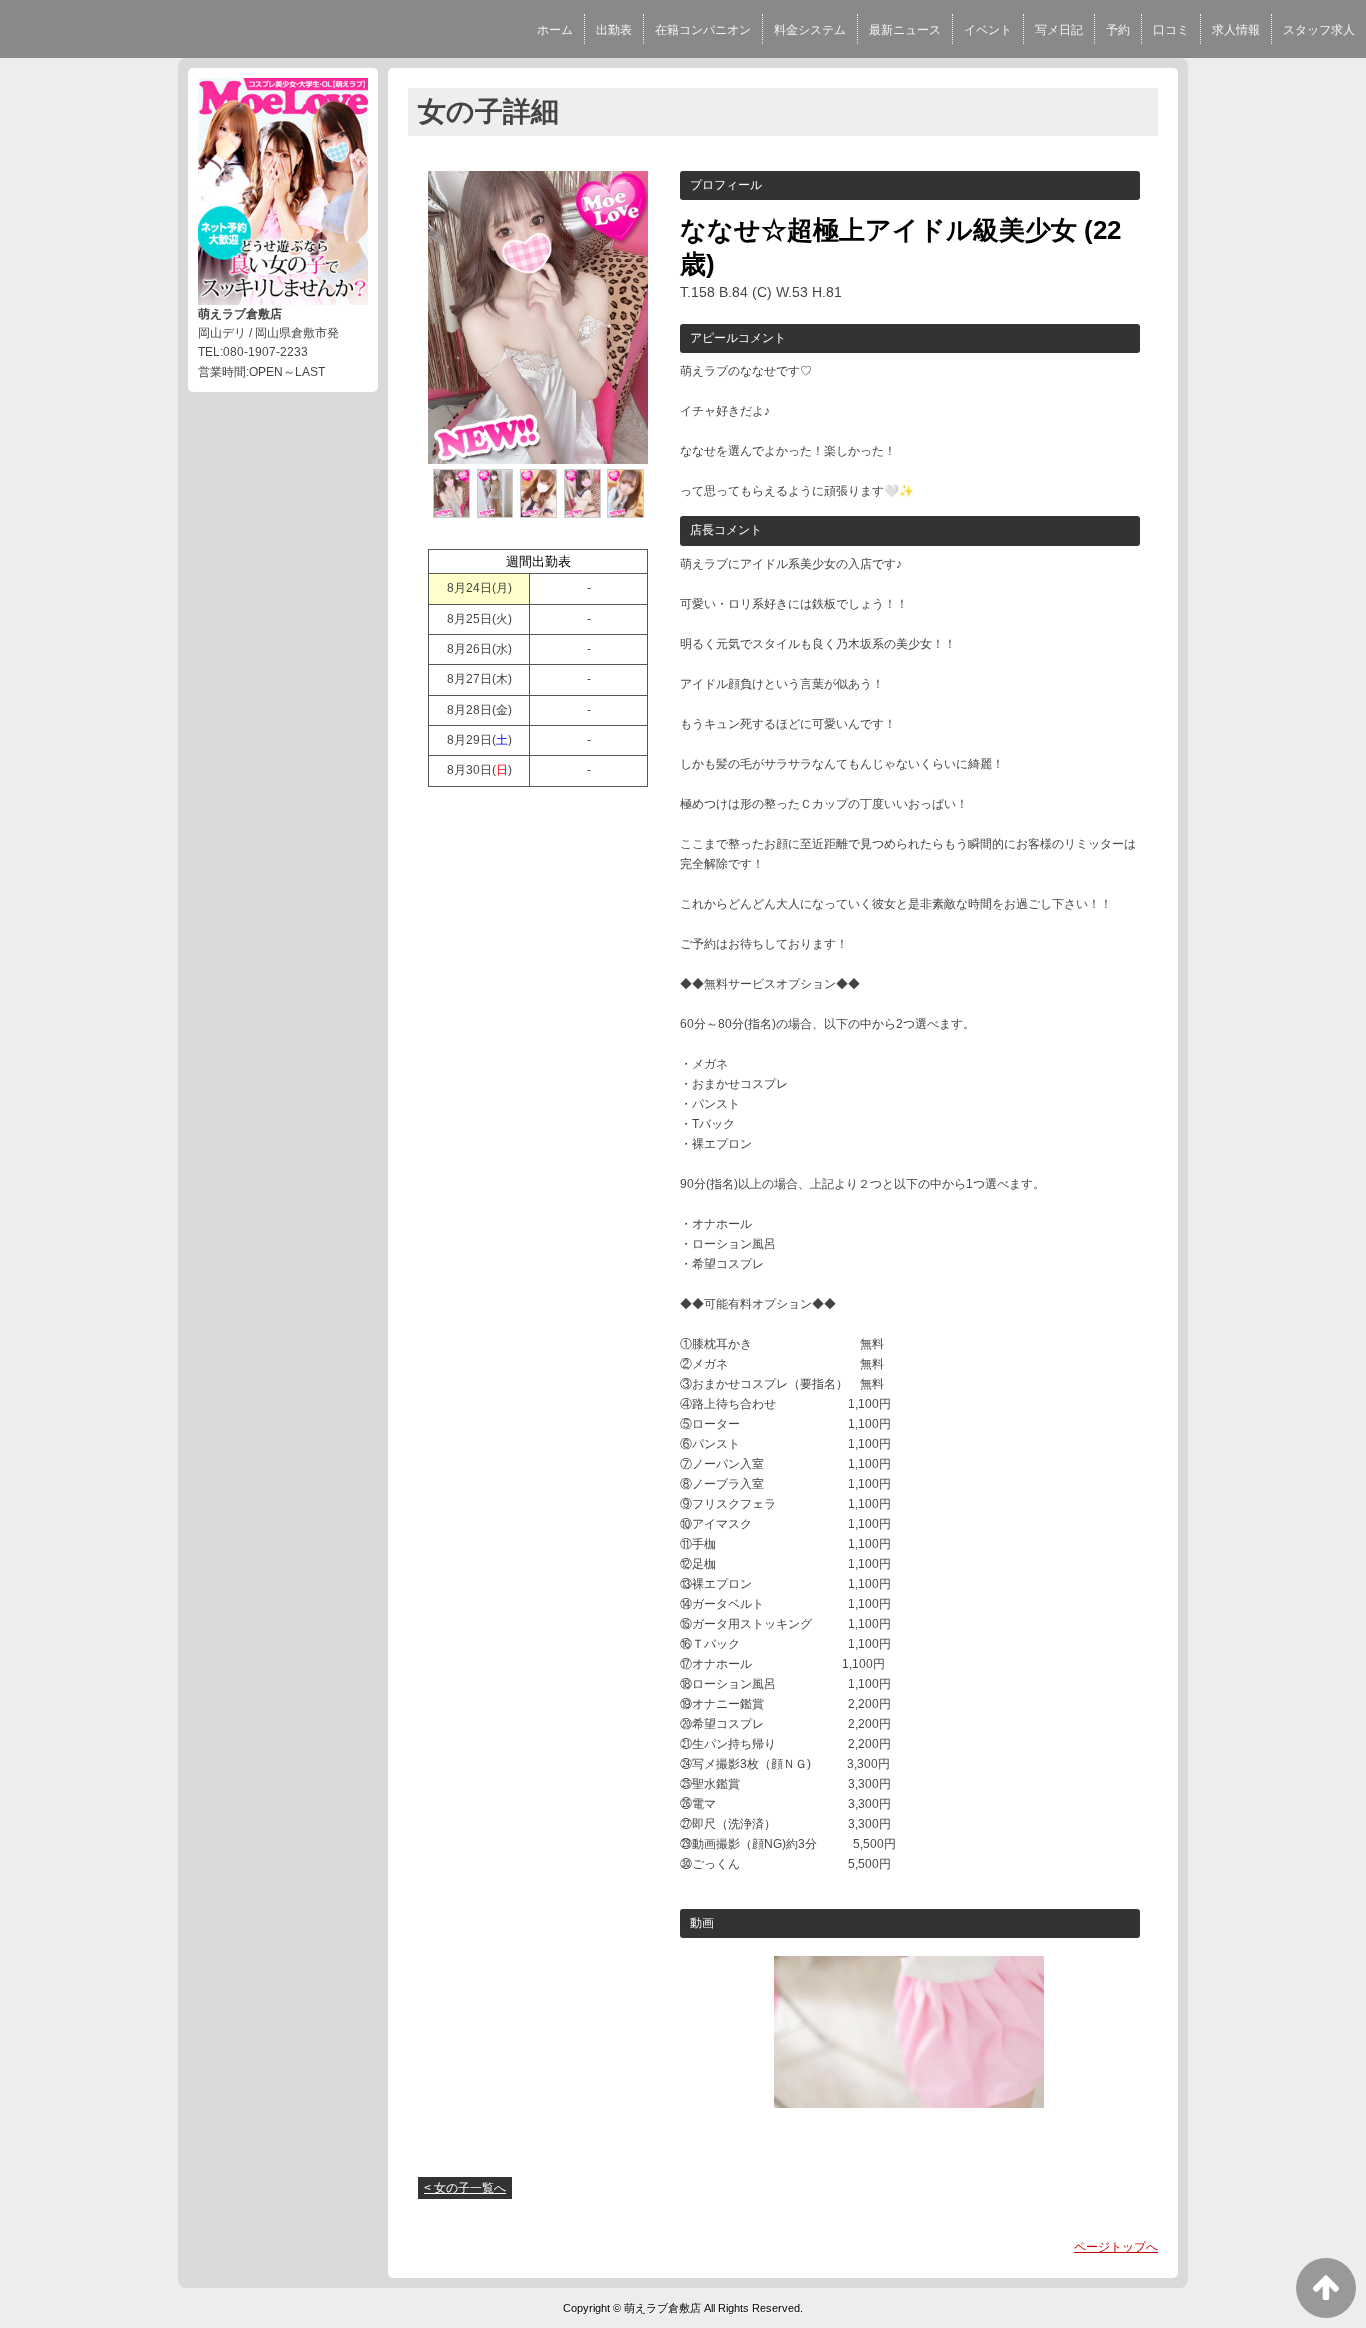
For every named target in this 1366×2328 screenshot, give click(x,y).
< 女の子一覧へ (465, 2188)
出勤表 (614, 30)
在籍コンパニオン (703, 30)
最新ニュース (905, 30)
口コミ (1171, 30)
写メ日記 (1059, 30)
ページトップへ (1116, 2247)
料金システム (810, 30)
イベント (988, 30)
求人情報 (1236, 30)
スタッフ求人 (1319, 30)
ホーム (555, 30)
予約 (1118, 30)
